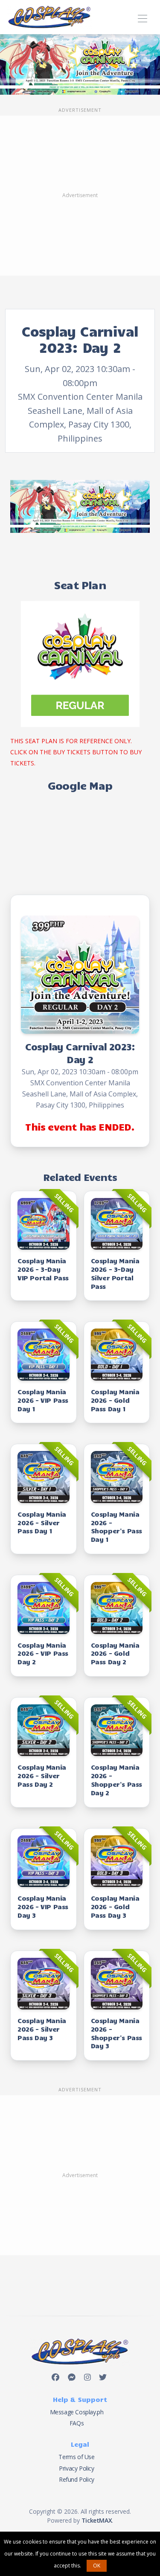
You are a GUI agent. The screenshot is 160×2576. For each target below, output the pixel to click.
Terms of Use (76, 2457)
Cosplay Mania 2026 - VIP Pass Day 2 (43, 1653)
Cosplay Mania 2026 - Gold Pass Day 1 (115, 1400)
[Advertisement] (80, 196)
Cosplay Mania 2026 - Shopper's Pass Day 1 (116, 1526)
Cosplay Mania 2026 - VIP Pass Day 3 (43, 1906)
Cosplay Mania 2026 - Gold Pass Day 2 (115, 1653)
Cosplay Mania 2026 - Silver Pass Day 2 (42, 1775)
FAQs (77, 2423)
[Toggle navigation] (142, 17)
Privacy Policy (76, 2468)
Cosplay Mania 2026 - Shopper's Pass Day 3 (116, 2033)
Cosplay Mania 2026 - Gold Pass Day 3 (115, 1906)
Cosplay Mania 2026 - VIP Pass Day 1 (43, 1400)
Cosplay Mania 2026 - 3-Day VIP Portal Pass (43, 1269)
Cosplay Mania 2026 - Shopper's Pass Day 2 (116, 1779)
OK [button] (97, 2566)
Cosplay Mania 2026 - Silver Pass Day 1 (42, 1522)
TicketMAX (97, 2520)
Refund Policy (77, 2479)
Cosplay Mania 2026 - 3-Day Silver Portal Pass (115, 1273)
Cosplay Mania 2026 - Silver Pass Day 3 (42, 2029)
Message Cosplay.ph (77, 2412)
